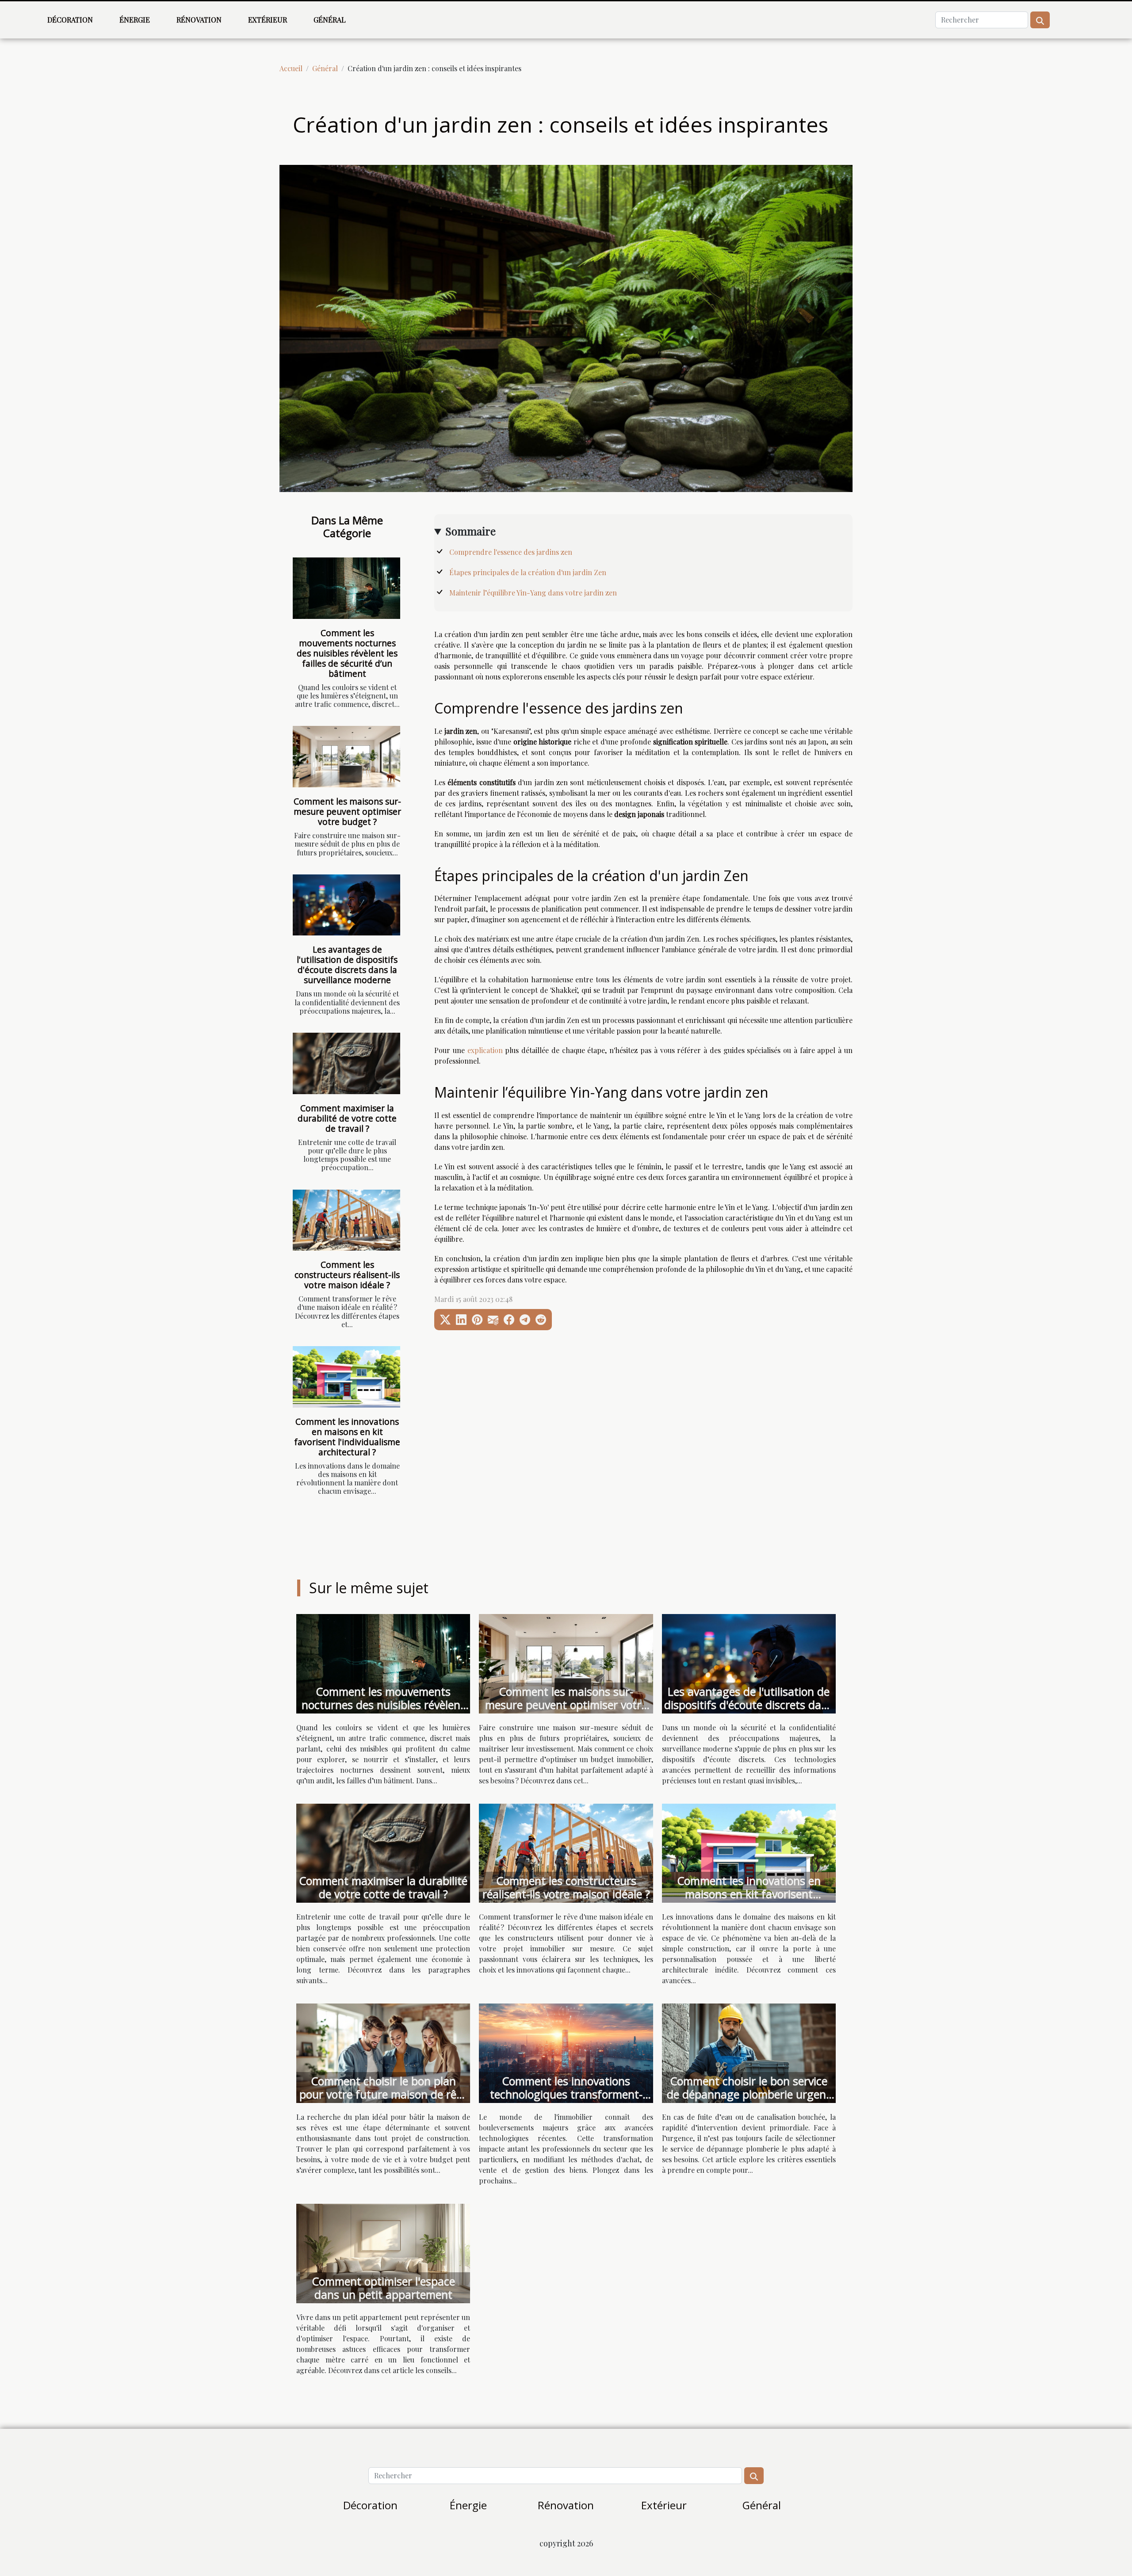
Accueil (291, 68)
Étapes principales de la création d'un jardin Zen (528, 572)
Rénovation (199, 20)
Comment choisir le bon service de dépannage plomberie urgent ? (749, 2094)
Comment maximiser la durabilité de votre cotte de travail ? (347, 1118)
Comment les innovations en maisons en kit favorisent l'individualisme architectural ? (347, 1437)
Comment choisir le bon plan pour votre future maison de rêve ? (383, 2094)
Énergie (135, 20)
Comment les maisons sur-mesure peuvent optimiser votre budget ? (347, 811)
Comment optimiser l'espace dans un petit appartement (383, 2288)
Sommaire (470, 531)
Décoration (70, 20)
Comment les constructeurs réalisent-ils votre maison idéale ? (347, 1275)
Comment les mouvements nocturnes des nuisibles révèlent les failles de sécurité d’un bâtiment (347, 653)
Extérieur (268, 20)
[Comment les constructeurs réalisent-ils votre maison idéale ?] (346, 1220)
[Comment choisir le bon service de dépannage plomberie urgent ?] (749, 2052)
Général (330, 20)
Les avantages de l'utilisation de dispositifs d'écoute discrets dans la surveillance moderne (347, 965)
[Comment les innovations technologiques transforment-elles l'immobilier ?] (566, 2052)
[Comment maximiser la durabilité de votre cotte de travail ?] (346, 1063)
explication (485, 1050)
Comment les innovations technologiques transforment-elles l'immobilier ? (566, 2094)
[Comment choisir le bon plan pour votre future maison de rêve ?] (383, 2052)
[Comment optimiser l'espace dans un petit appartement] (383, 2253)
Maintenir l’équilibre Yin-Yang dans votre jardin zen (533, 593)
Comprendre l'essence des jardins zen (511, 552)
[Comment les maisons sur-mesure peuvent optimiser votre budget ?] (346, 757)
